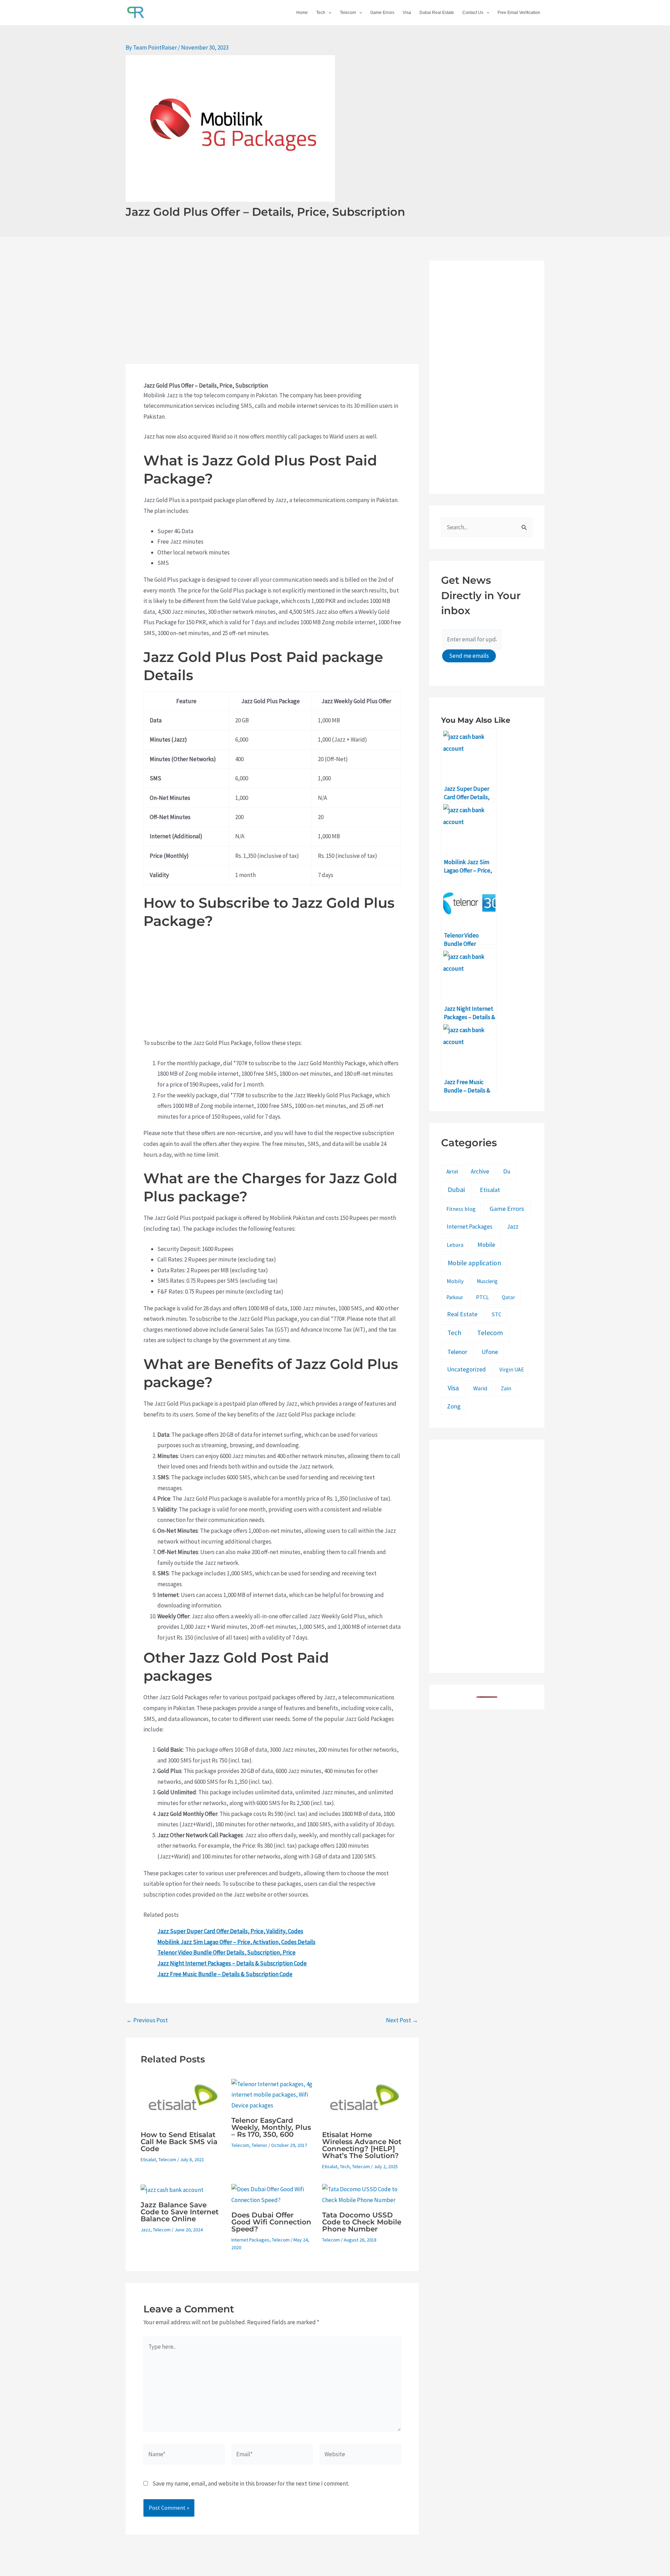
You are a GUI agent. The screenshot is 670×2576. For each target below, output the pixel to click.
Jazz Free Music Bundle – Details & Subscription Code (225, 1974)
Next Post (402, 2020)
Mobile (486, 1245)
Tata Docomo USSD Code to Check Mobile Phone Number (362, 2222)
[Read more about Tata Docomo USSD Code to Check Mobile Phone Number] (363, 2194)
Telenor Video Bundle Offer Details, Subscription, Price (226, 1952)
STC (496, 1314)
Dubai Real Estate (437, 13)
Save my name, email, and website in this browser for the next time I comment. (251, 2483)
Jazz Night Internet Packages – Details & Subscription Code (232, 1963)
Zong (454, 1406)
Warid (480, 1388)
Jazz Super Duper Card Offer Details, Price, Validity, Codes (230, 1931)
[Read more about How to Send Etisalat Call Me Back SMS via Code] (182, 2102)
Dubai (456, 1190)
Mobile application (474, 1263)
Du (507, 1171)
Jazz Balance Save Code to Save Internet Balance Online (180, 2212)
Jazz (146, 2230)
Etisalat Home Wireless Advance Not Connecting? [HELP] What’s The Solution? (362, 2145)
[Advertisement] (272, 312)
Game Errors (382, 13)
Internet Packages (250, 2240)
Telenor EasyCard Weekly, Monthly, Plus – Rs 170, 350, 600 (271, 2127)
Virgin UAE (512, 1370)
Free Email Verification (519, 13)
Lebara (455, 1245)
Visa (407, 13)
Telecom (348, 13)
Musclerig (487, 1281)
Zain (506, 1388)
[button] (328, 13)
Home (302, 13)
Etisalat (148, 2159)
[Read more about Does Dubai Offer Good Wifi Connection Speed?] (272, 2194)
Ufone (490, 1352)
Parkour (455, 1297)
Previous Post (147, 2020)
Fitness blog (461, 1209)
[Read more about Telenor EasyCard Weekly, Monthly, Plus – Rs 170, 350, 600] (272, 2094)
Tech (321, 13)
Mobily (455, 1281)
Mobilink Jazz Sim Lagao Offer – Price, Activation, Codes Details (236, 1942)
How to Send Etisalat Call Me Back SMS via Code (179, 2142)
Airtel (452, 1172)
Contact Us (473, 13)
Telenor (259, 2145)
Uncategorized (466, 1369)
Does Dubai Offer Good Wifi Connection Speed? (271, 2222)
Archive (480, 1171)
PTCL (482, 1297)
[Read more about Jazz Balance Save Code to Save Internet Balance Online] (172, 2189)
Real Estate (462, 1314)
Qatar (508, 1297)
